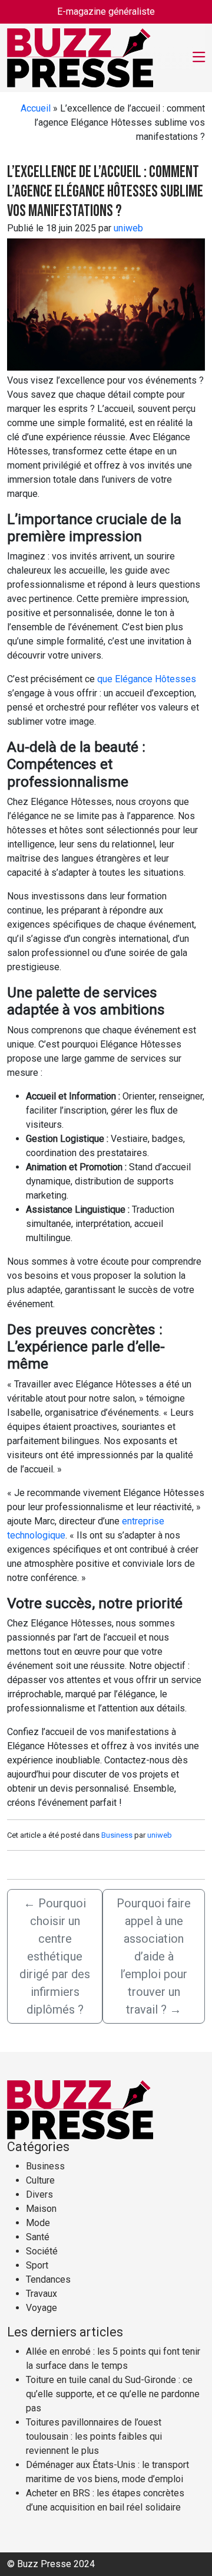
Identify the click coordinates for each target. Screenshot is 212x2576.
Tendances (48, 2279)
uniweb (128, 228)
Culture (40, 2180)
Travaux (42, 2294)
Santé (38, 2237)
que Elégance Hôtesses (147, 679)
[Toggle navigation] (199, 58)
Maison (41, 2209)
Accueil (36, 108)
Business (117, 1835)
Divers (39, 2194)
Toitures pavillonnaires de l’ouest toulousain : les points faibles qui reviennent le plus (94, 2436)
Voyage (42, 2308)
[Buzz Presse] (80, 57)
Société (42, 2251)
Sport (37, 2265)
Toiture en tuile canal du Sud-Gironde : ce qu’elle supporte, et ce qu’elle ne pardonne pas (113, 2394)
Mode (38, 2223)
